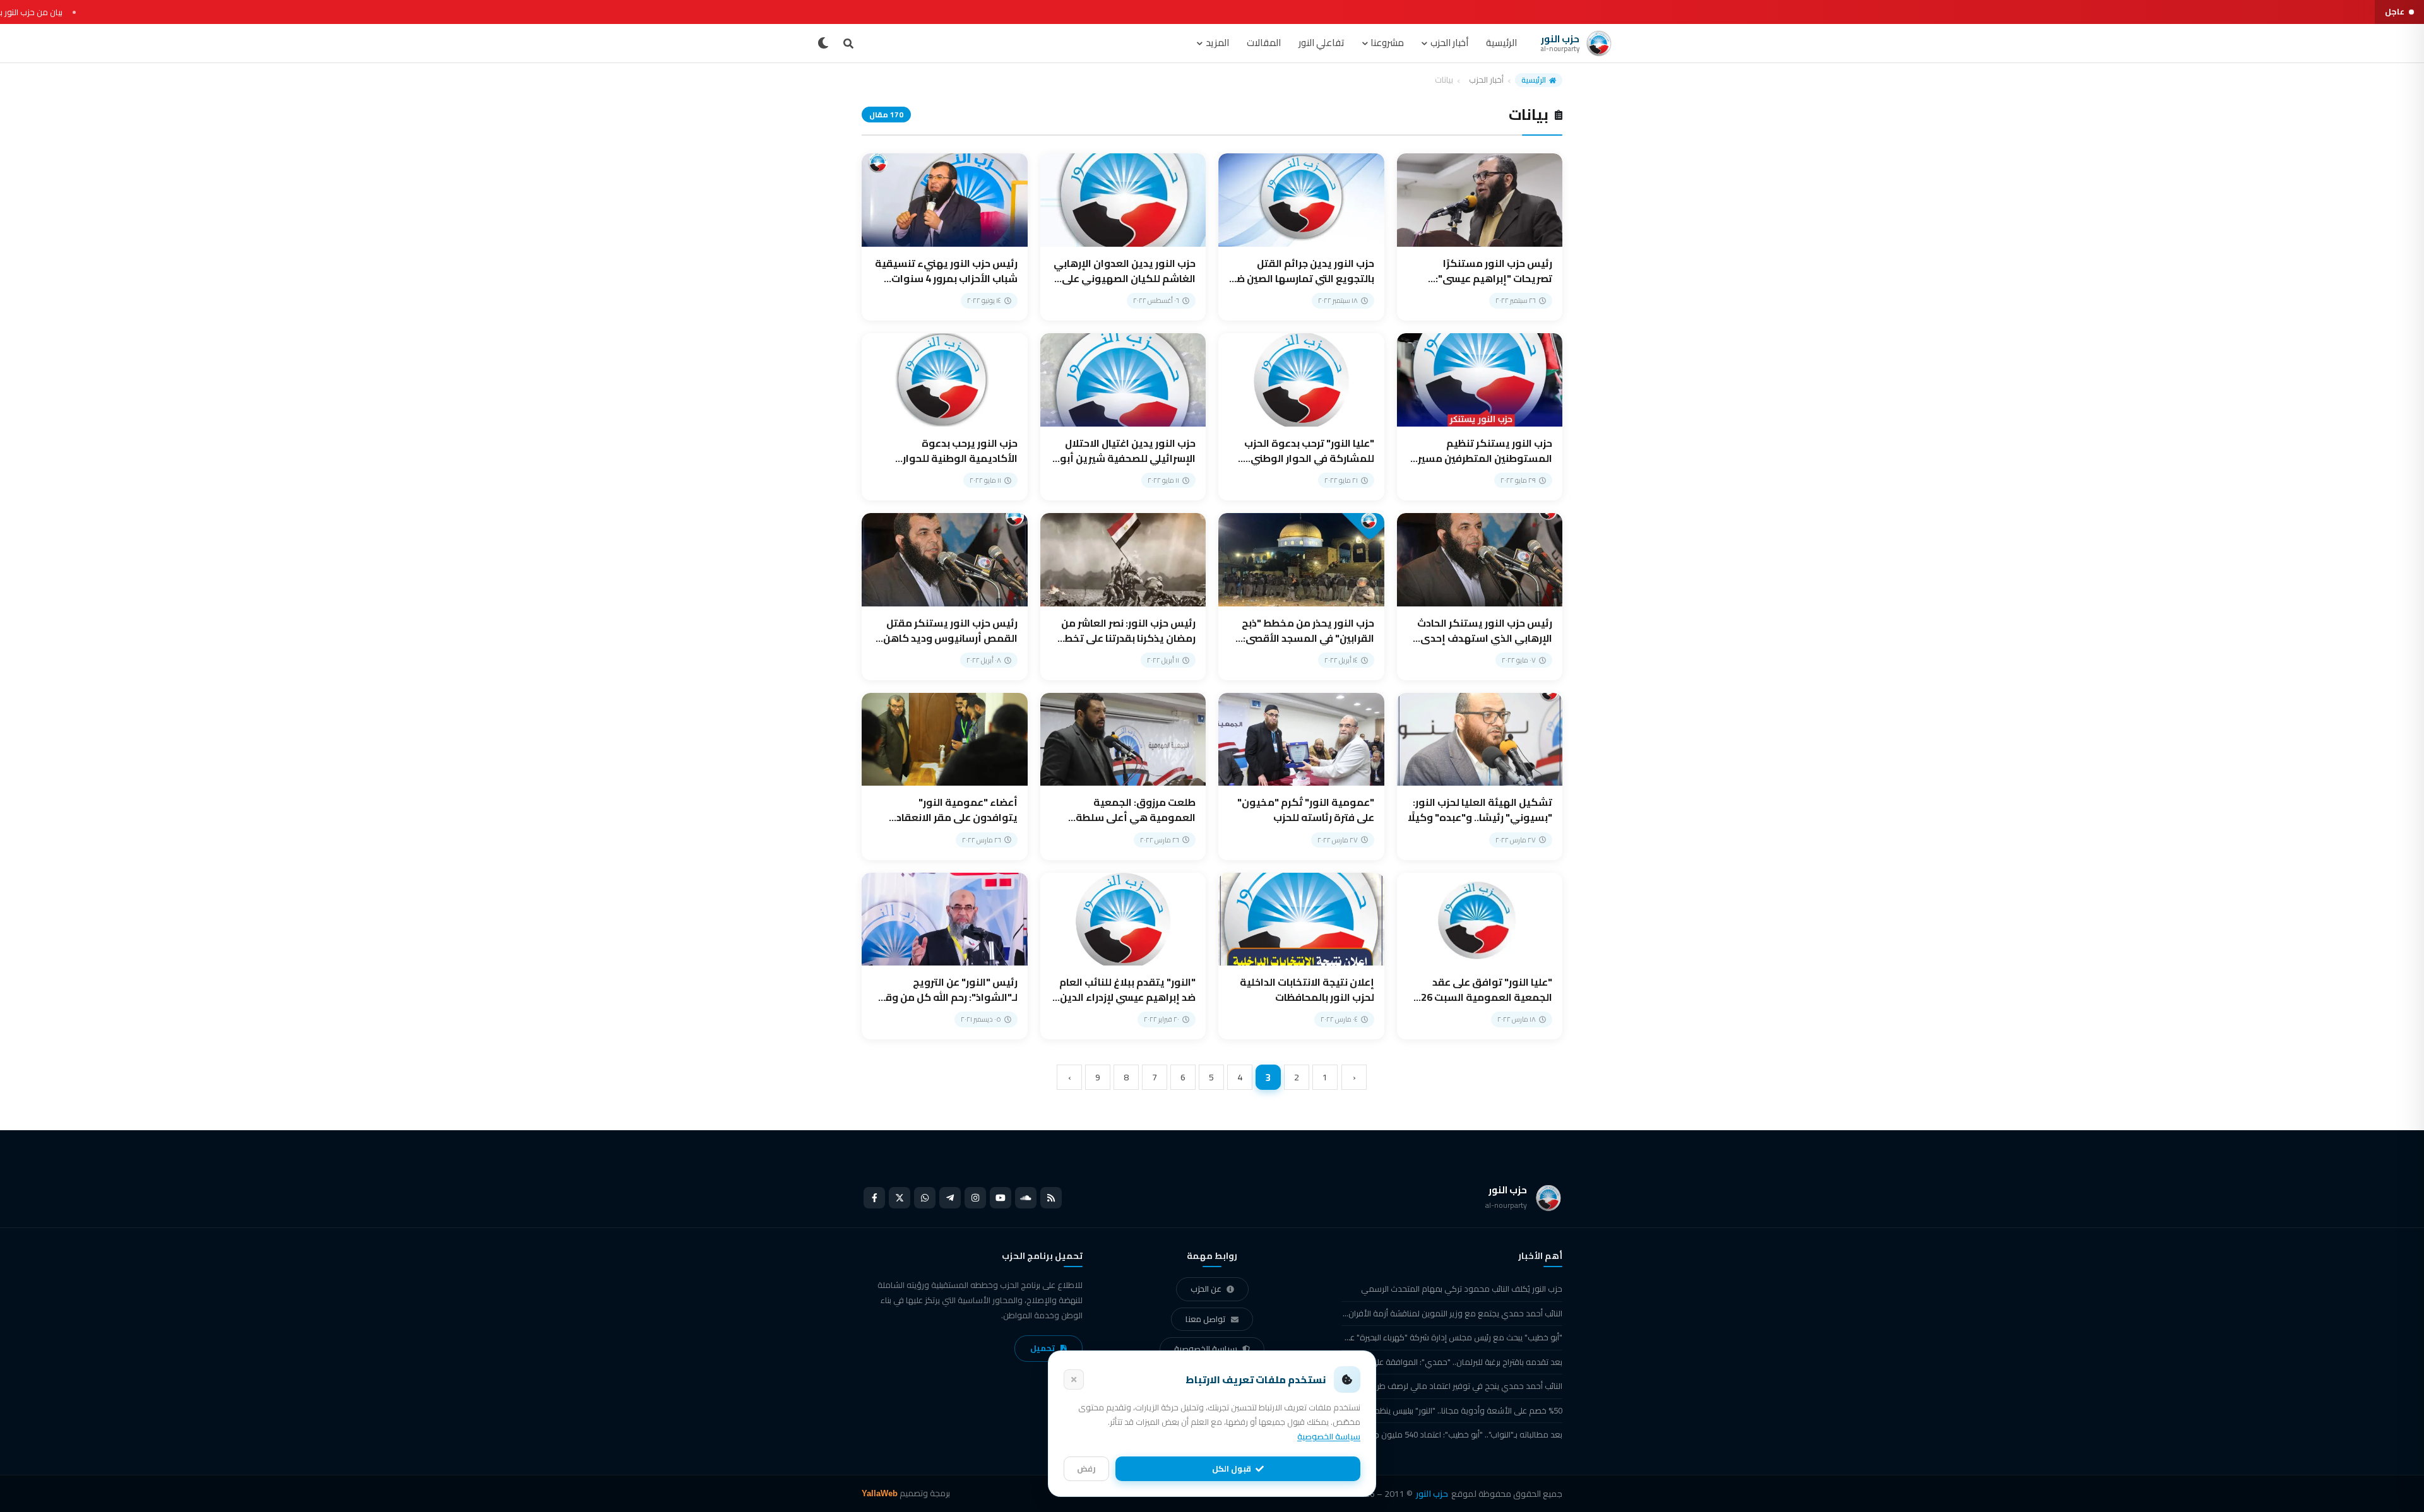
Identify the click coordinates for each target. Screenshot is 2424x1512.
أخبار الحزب (1449, 43)
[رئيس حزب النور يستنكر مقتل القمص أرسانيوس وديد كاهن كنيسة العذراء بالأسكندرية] (945, 597)
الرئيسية (1501, 43)
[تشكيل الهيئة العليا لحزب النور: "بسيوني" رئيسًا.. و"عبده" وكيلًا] (1480, 777)
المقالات (1264, 43)
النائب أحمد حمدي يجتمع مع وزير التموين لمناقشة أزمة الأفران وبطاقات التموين (1452, 1313)
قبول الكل (1232, 1468)
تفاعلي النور (1322, 43)
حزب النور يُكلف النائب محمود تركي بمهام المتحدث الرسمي (1462, 1289)
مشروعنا (1387, 43)
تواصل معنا (1206, 1319)
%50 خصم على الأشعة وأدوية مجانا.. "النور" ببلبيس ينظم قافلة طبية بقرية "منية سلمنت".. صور (1452, 1410)
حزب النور (1432, 1494)
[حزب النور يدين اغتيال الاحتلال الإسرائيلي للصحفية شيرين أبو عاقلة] (1123, 417)
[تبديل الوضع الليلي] (823, 44)
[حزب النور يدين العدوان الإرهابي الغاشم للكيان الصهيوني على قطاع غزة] (1123, 237)
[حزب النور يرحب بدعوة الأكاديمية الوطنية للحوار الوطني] (945, 417)
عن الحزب (1206, 1289)
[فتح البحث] (848, 44)
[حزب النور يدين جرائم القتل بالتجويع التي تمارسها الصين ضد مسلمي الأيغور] (1301, 237)
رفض (1086, 1468)
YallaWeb (880, 1493)
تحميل (1043, 1348)
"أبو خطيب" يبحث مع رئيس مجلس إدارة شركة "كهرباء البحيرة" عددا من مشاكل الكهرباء (1452, 1337)
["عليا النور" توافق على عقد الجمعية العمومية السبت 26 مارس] (1480, 956)
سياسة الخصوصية (1206, 1349)
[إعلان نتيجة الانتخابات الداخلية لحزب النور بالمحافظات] (1301, 956)
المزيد (1217, 43)
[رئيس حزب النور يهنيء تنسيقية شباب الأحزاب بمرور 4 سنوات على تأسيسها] (945, 237)
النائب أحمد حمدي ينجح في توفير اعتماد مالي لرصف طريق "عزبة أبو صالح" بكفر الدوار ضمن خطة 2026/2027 (1452, 1386)
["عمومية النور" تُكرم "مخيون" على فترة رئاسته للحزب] (1301, 777)
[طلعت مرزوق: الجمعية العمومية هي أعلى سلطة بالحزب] (1123, 777)
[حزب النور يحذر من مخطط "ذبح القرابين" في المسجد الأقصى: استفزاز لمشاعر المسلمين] (1301, 597)
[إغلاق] (1074, 1379)
